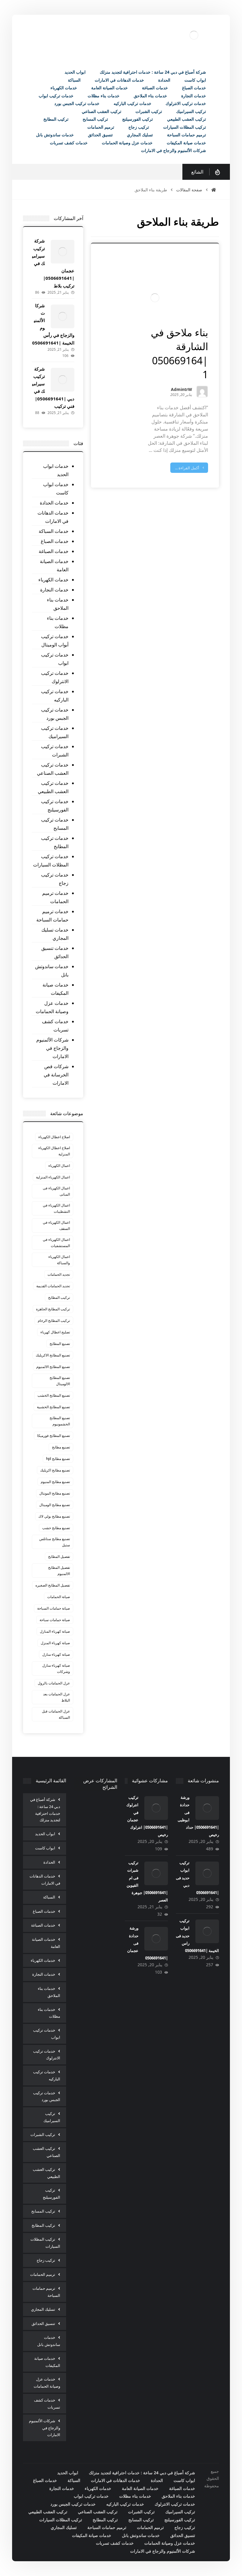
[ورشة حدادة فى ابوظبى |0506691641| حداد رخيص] (207, 1808)
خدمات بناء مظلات (58, 622)
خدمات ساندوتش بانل (52, 971)
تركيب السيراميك (52, 2117)
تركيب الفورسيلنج (51, 2194)
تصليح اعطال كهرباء (55, 1332)
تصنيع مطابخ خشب (56, 1528)
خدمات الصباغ (55, 541)
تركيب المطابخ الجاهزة (53, 1309)
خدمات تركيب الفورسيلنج (55, 806)
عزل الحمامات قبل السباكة (56, 1714)
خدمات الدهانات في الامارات (53, 517)
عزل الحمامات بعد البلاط (57, 1697)
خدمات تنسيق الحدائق (55, 952)
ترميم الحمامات (43, 2274)
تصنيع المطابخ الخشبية (53, 1407)
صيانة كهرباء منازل (56, 1654)
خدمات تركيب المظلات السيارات (51, 861)
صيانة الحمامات (59, 1597)
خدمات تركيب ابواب (55, 659)
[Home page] (214, 190)
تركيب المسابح (43, 2211)
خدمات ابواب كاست (56, 489)
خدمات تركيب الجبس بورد (55, 714)
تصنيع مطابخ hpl (58, 1459)
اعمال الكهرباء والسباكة (59, 1260)
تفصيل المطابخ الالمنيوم (59, 1571)
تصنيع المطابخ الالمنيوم (53, 1367)
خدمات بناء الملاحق (58, 604)
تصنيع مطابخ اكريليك (55, 1470)
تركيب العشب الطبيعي (46, 2173)
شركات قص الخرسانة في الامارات (56, 1075)
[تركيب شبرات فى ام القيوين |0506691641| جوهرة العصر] (156, 1873)
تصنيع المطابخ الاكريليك (53, 1355)
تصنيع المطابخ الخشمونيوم (60, 1421)
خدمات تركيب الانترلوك (55, 677)
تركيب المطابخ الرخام (54, 1321)
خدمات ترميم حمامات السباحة (52, 916)
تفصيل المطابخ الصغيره (53, 1585)
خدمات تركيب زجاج (55, 879)
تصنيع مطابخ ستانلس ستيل (55, 1542)
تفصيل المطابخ (59, 1557)
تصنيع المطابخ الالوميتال (60, 1381)
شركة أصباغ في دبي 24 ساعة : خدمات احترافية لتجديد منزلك (45, 1810)
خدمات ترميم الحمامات (55, 897)
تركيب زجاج (46, 2260)
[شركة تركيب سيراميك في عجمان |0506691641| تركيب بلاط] (63, 252)
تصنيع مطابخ (61, 1447)
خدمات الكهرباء (53, 580)
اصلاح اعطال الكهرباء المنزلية (54, 1151)
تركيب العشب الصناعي (46, 2152)
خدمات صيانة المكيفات (55, 989)
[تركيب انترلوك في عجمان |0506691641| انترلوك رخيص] (156, 1808)
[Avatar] (202, 392)
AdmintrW (181, 390)
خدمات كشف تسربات (55, 1026)
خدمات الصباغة (54, 551)
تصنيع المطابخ (60, 1344)
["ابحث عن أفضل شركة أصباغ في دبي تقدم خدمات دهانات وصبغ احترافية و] (194, 35)
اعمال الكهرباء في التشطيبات (56, 1208)
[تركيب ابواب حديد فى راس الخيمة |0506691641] (207, 1931)
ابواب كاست (45, 1848)
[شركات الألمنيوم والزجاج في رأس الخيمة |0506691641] (63, 316)
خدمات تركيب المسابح (55, 824)
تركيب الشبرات (43, 2134)
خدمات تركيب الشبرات (55, 751)
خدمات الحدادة (54, 503)
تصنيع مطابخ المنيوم (55, 1482)
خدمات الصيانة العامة (54, 565)
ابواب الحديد (45, 1834)
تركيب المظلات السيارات (45, 2243)
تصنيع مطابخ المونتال (55, 1493)
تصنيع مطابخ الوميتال (55, 1505)
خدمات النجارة (54, 590)
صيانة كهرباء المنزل (55, 1643)
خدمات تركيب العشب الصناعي (53, 769)
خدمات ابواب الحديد (56, 470)
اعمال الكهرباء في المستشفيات (56, 1243)
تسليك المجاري (43, 2309)
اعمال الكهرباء (59, 1166)
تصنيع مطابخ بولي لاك (54, 1516)
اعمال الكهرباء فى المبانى (56, 1191)
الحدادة (49, 1862)
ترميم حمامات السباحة (46, 2292)
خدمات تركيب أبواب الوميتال (55, 641)
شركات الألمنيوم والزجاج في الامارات (52, 1048)
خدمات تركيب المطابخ (55, 842)
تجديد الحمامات (59, 1274)
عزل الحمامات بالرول (54, 1683)
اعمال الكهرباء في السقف (56, 1225)
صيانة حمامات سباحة (55, 1620)
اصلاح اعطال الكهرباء (54, 1137)
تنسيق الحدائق (43, 2323)
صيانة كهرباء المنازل (55, 1631)
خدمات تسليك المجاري (55, 934)
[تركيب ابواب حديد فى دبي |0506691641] (207, 1873)
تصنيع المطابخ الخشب (54, 1395)
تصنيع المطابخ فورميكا (54, 1436)
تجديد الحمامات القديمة (53, 1286)
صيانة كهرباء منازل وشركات (56, 1668)
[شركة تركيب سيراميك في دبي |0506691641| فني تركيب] (63, 380)
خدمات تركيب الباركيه (55, 696)
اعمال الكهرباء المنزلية (53, 1177)
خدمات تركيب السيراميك (55, 732)
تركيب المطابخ (59, 1297)
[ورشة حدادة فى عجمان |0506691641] (156, 1939)
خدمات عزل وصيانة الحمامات (52, 1007)
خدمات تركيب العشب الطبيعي (53, 787)
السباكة (49, 1897)
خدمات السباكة (54, 531)
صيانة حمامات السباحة (54, 1608)
